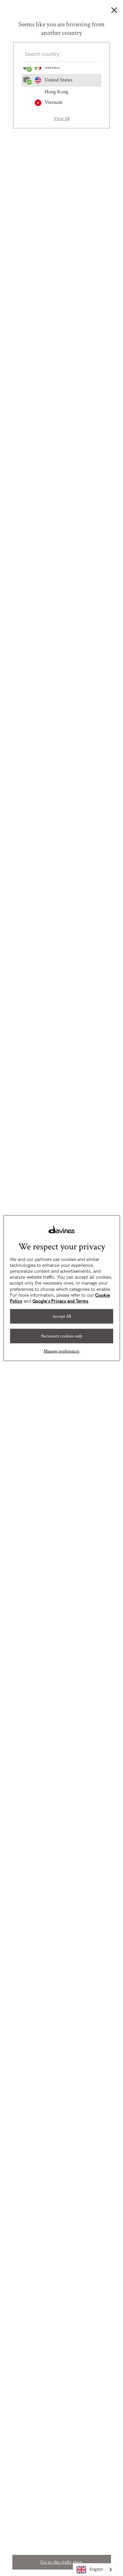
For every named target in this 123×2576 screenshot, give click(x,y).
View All (62, 119)
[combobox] (95, 2570)
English (96, 2569)
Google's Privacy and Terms (60, 1301)
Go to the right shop (61, 2562)
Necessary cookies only (62, 1336)
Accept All (62, 1316)
